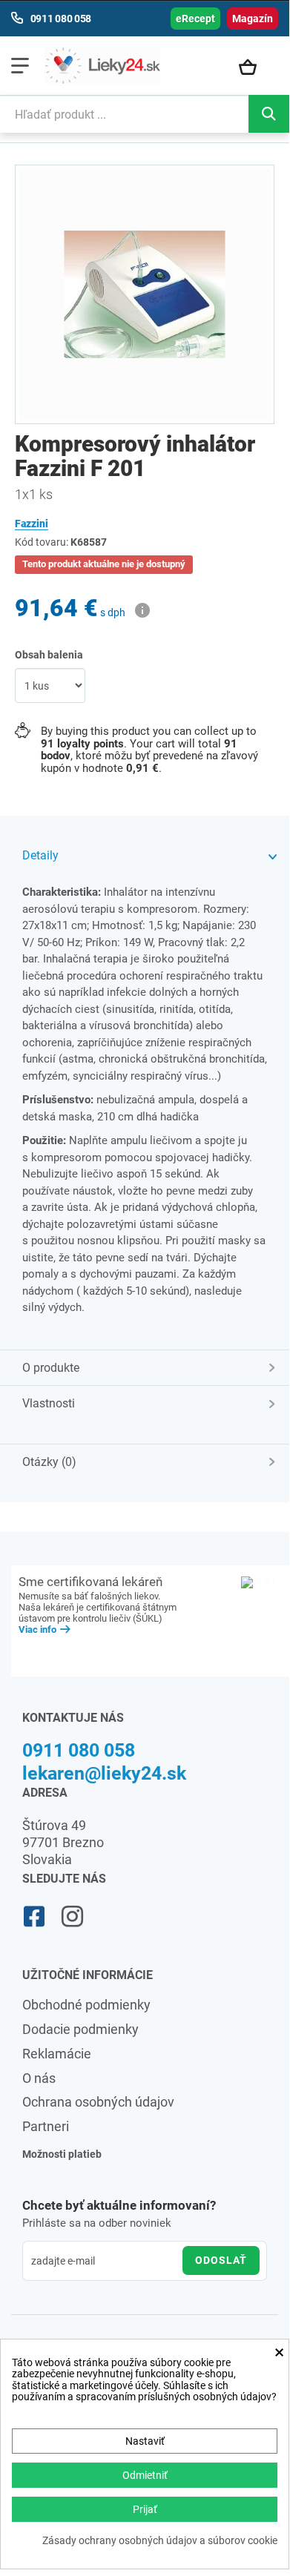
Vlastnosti (49, 1403)
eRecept (195, 19)
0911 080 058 (79, 1750)
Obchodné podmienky (86, 2005)
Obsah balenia (50, 655)
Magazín (253, 19)
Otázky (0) (49, 1462)
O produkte (51, 1368)
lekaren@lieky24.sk (104, 1773)
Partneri (46, 2126)
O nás (39, 2078)
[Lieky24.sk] (102, 66)
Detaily (40, 855)
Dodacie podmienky (80, 2029)
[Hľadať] (269, 114)
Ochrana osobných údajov (98, 2102)
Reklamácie (57, 2054)
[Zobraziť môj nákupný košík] (255, 68)
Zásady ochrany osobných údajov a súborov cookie (160, 2541)
